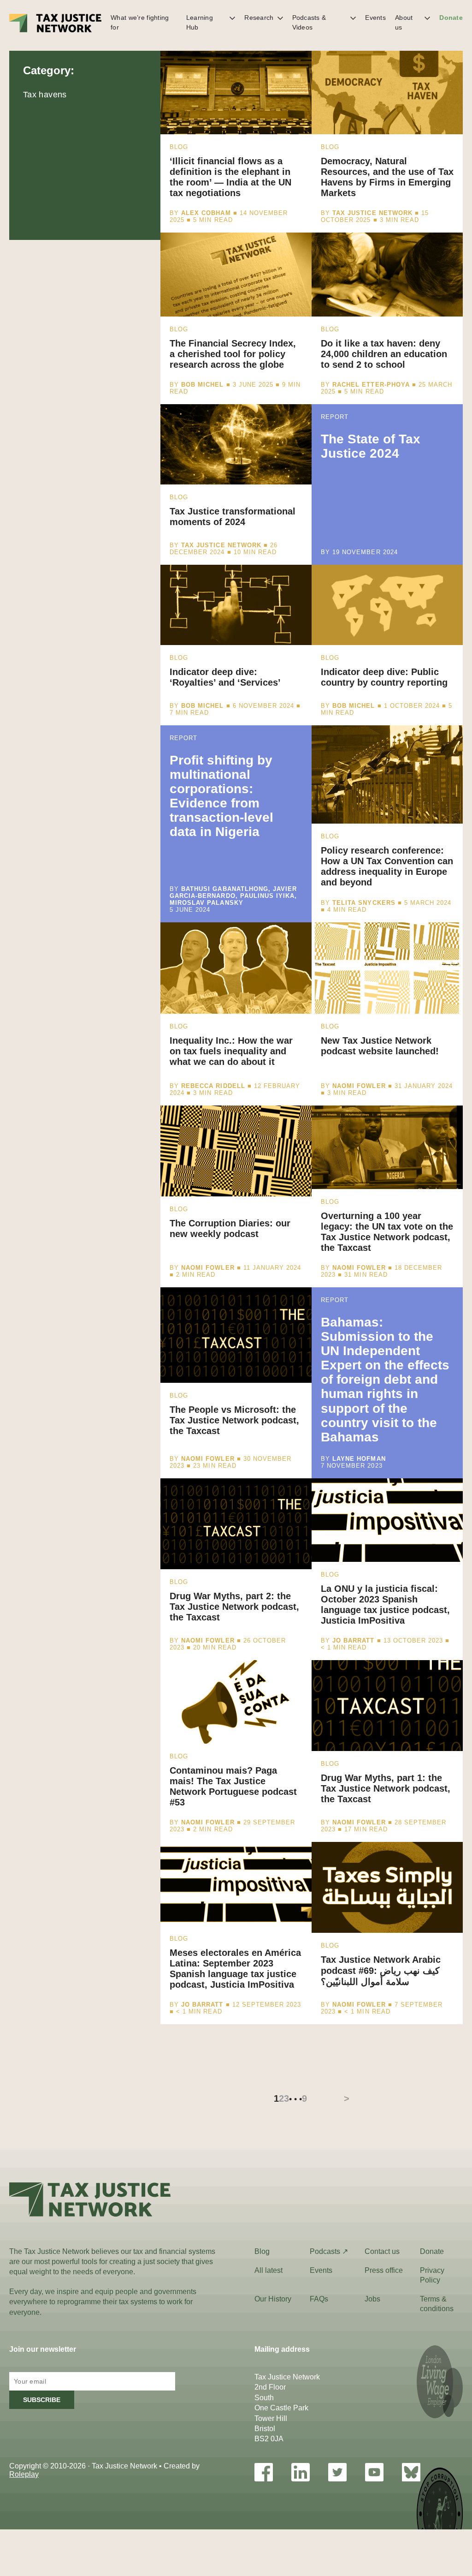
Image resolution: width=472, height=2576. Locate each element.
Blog (262, 2251)
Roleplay (24, 2474)
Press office (384, 2270)
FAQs (319, 2299)
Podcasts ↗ (329, 2251)
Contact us (382, 2251)
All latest (268, 2270)
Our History (273, 2299)
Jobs (372, 2299)
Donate (451, 18)
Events (375, 18)
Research (259, 18)
